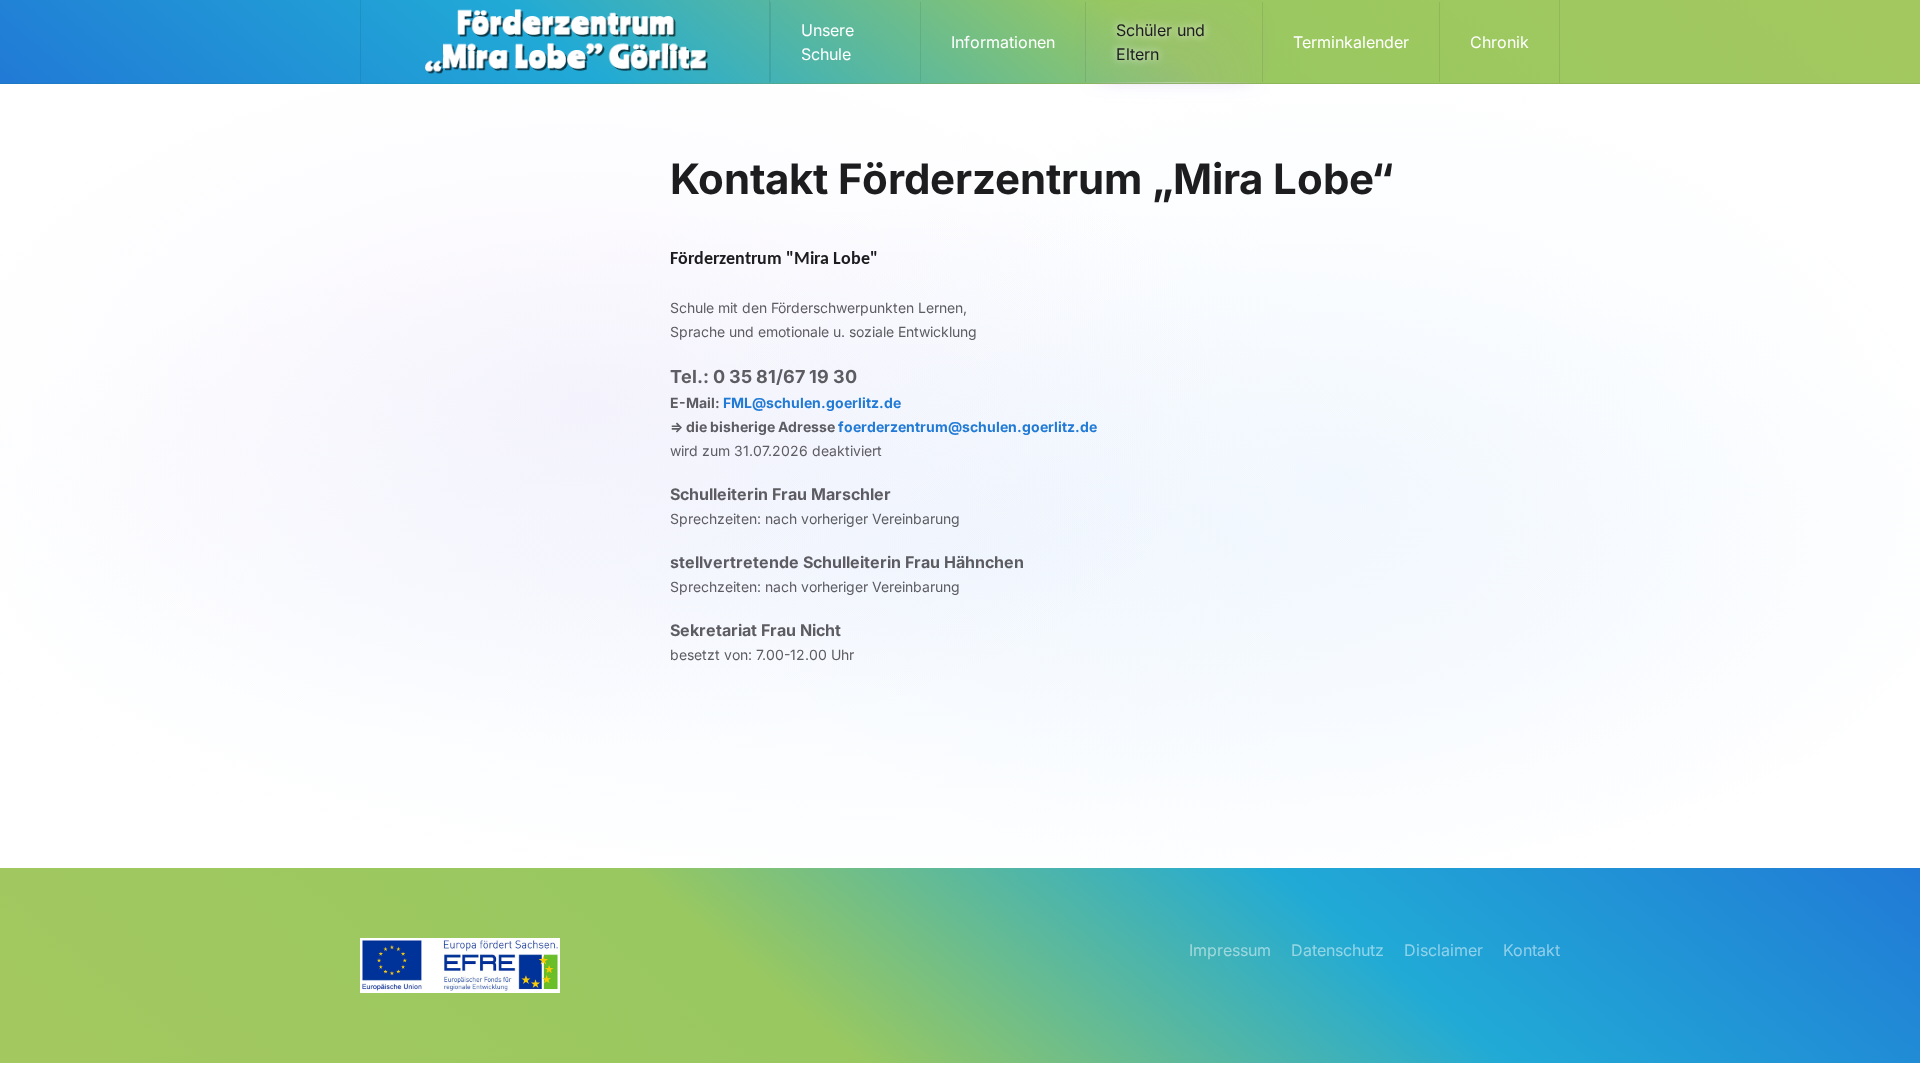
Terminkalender (1351, 42)
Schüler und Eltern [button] (1160, 42)
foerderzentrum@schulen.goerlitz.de (969, 426)
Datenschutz (1337, 950)
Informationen (1003, 42)
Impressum (1230, 950)
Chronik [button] (1499, 42)
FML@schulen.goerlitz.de (812, 402)
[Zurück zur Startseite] (565, 41)
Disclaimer (1443, 950)
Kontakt (1531, 950)
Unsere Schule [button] (827, 42)
